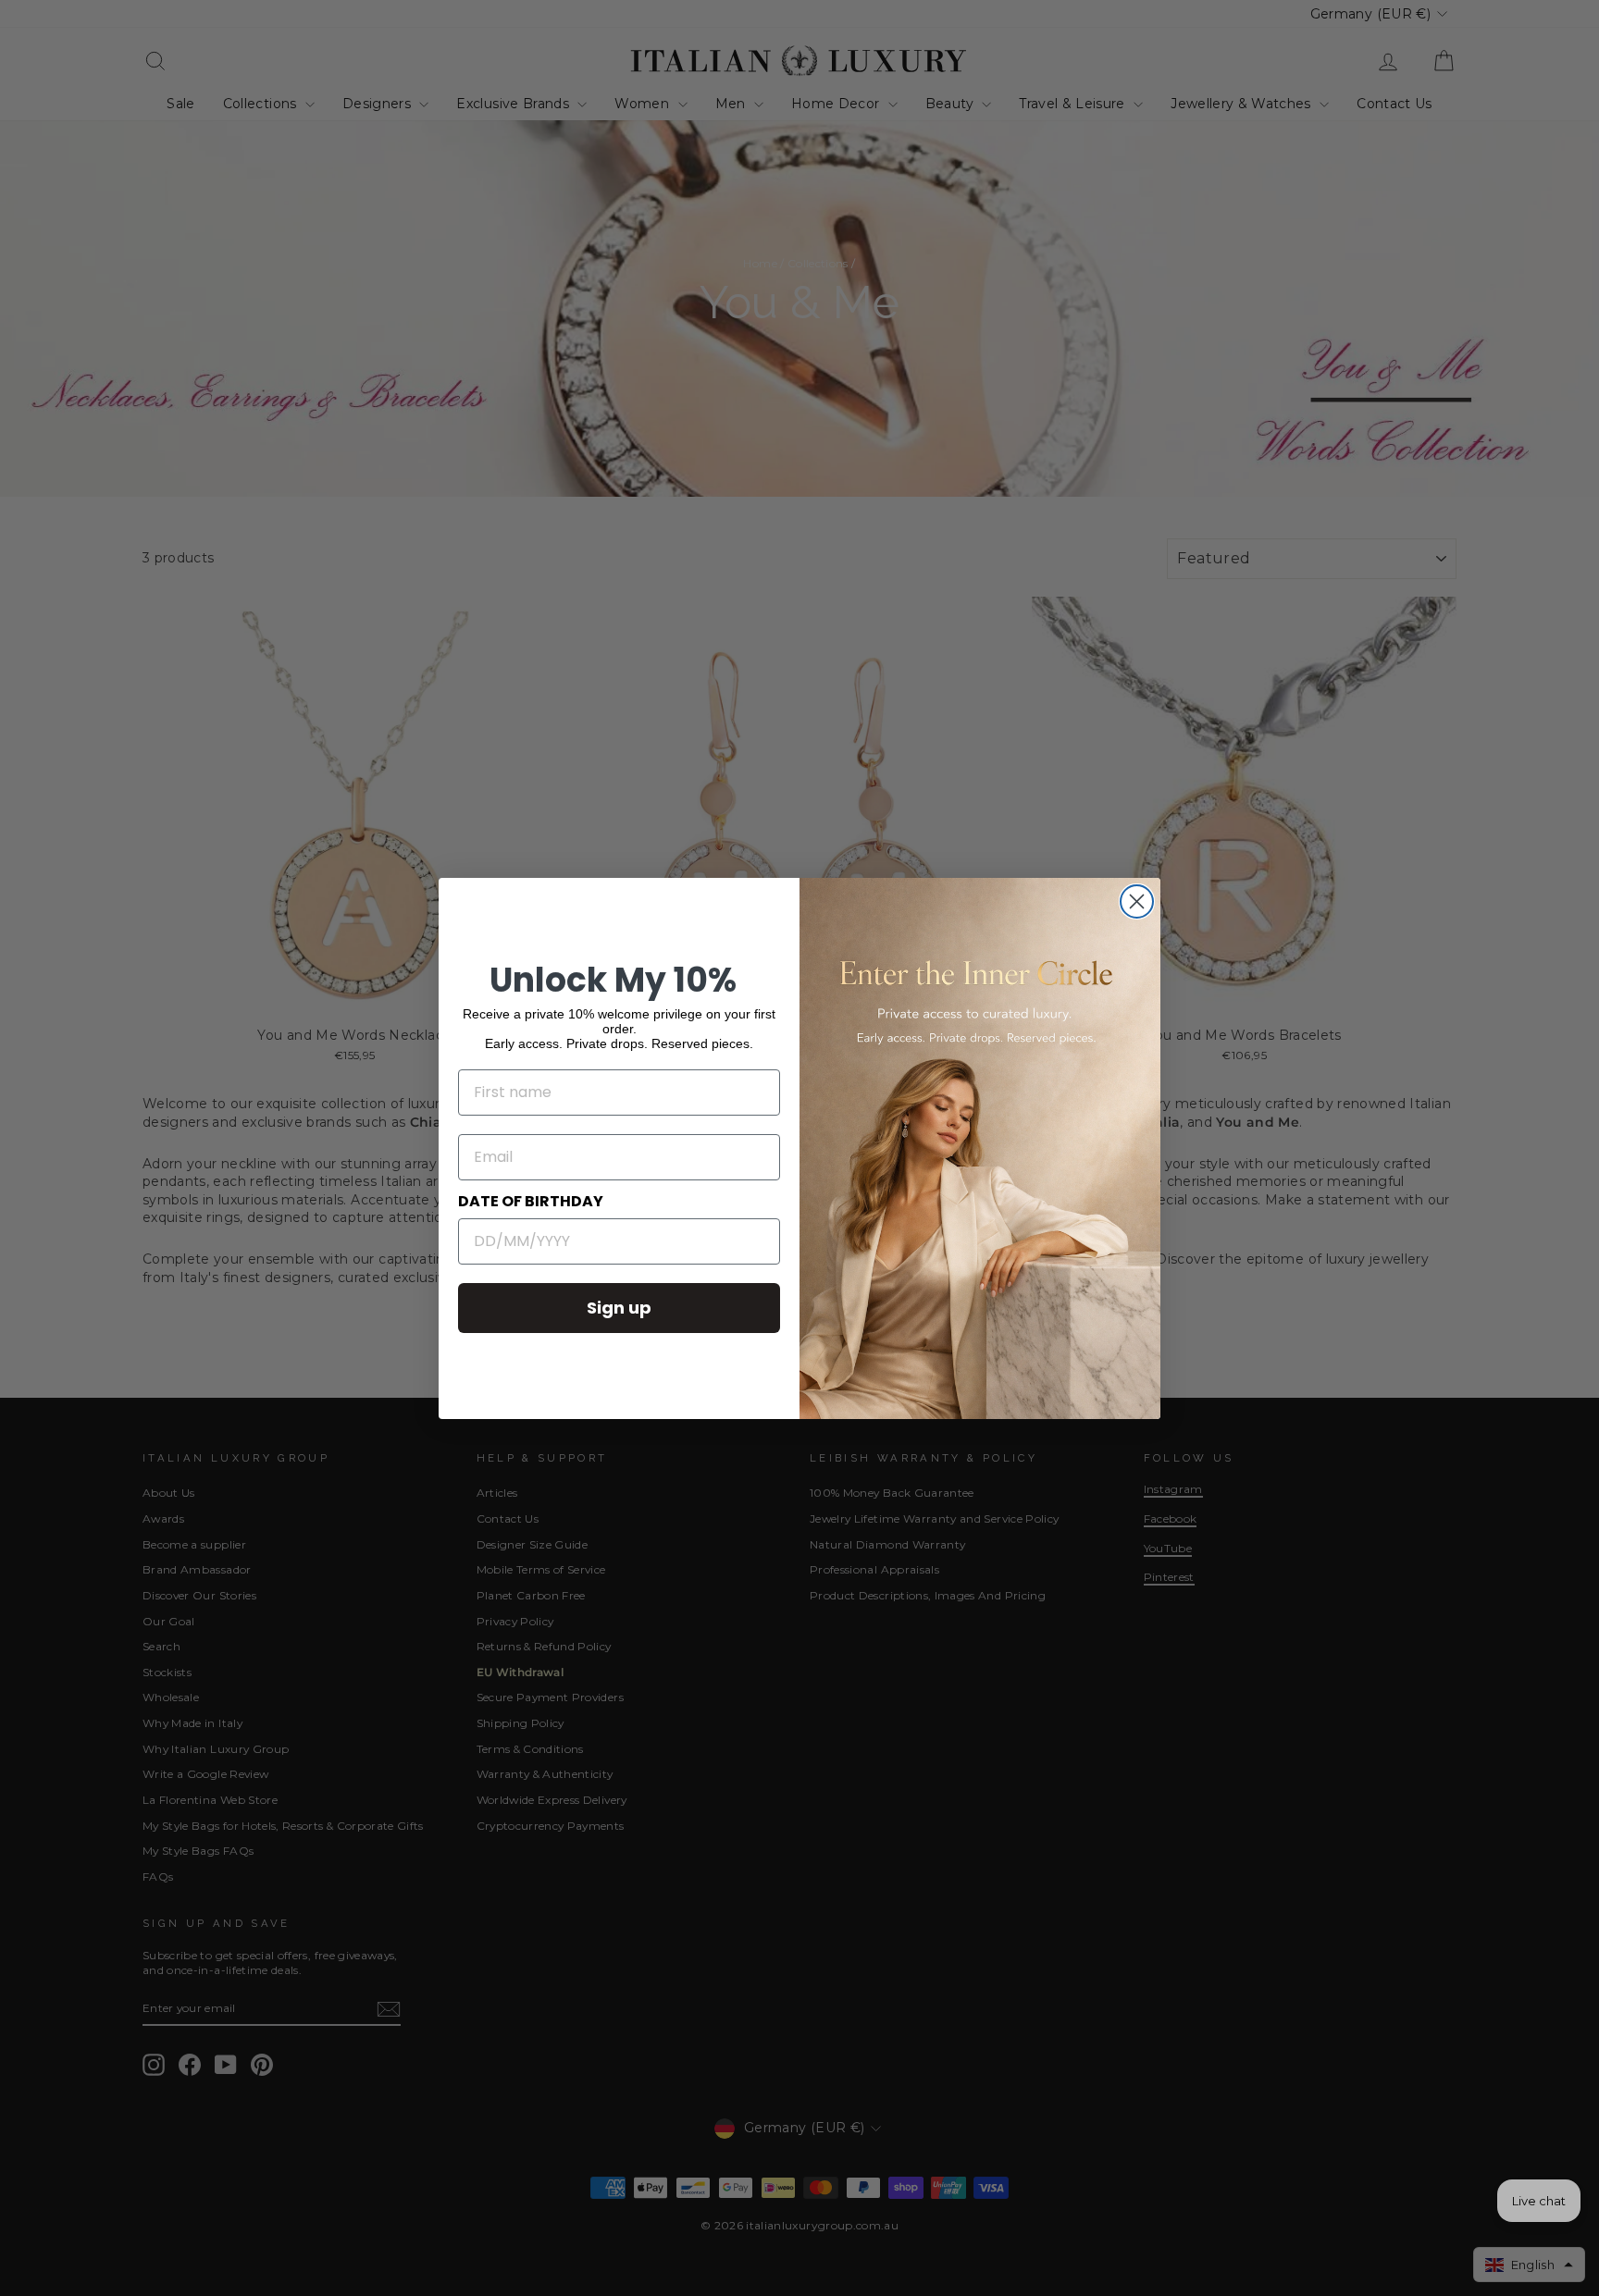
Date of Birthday (531, 1201)
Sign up (619, 1308)
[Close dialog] (1137, 901)
